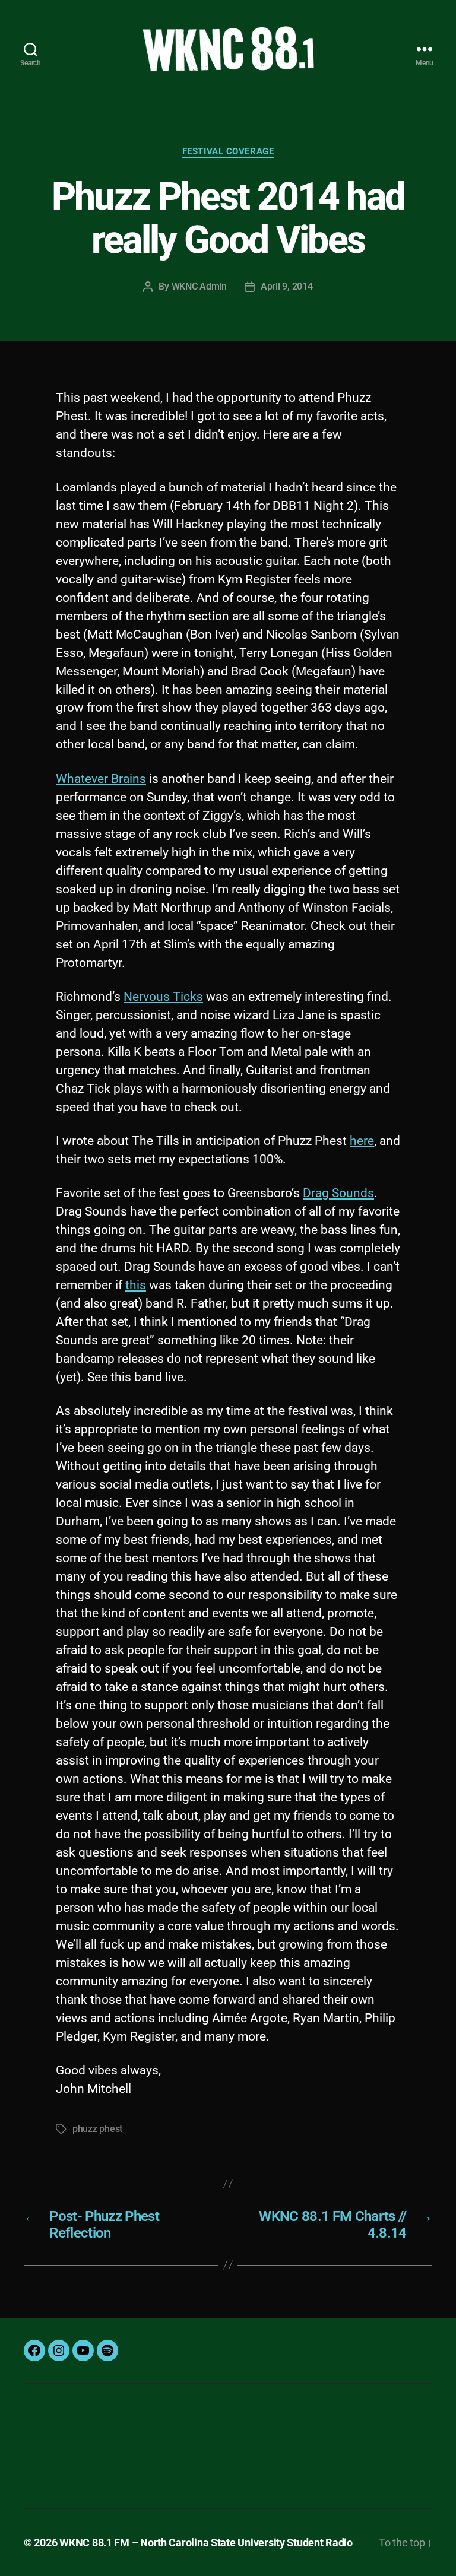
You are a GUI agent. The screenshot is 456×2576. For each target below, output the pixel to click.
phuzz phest (97, 2129)
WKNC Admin (199, 286)
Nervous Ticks (163, 997)
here (362, 1141)
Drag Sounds (338, 1193)
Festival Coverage (228, 151)
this (136, 1285)
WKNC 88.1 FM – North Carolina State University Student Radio (206, 2542)
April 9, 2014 (287, 286)
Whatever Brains (101, 779)
